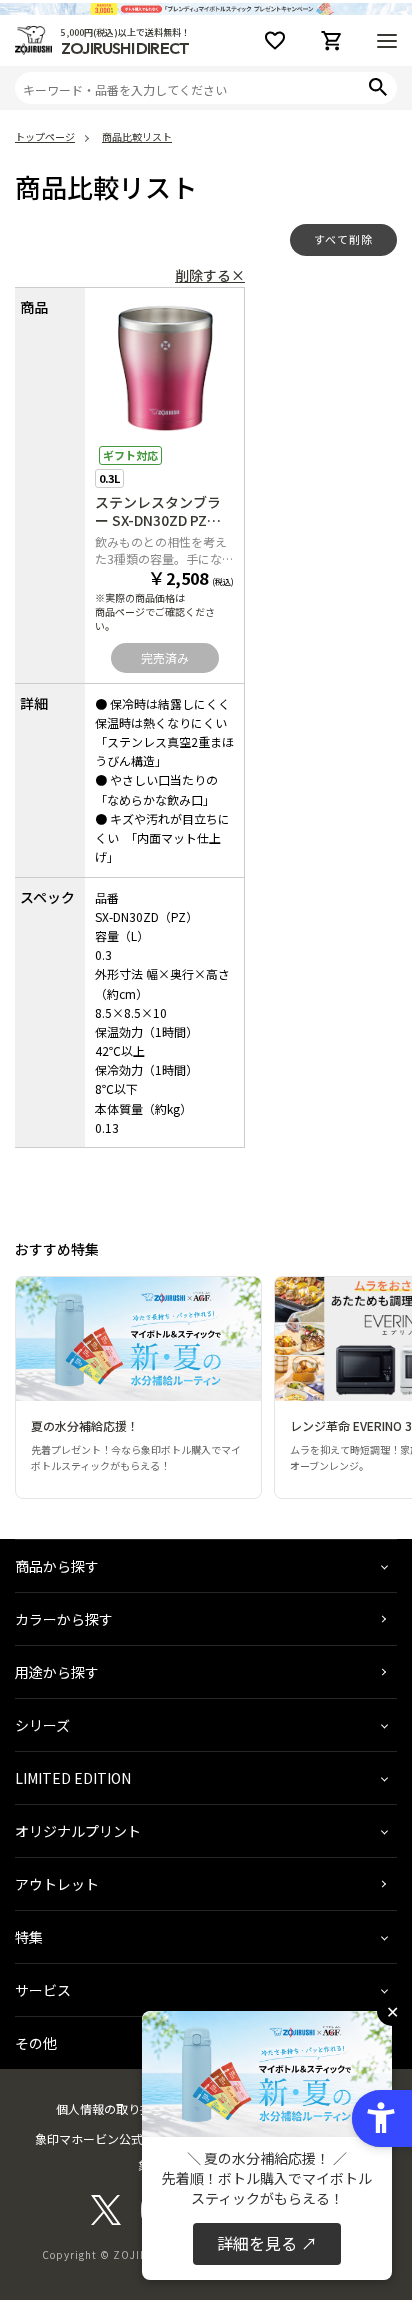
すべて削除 (343, 239)
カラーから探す (64, 1619)
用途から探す (57, 1672)
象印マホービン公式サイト (107, 2138)
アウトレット (57, 1884)
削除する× (210, 275)
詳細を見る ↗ (267, 2243)
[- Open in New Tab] (106, 2219)
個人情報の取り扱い (110, 2108)
